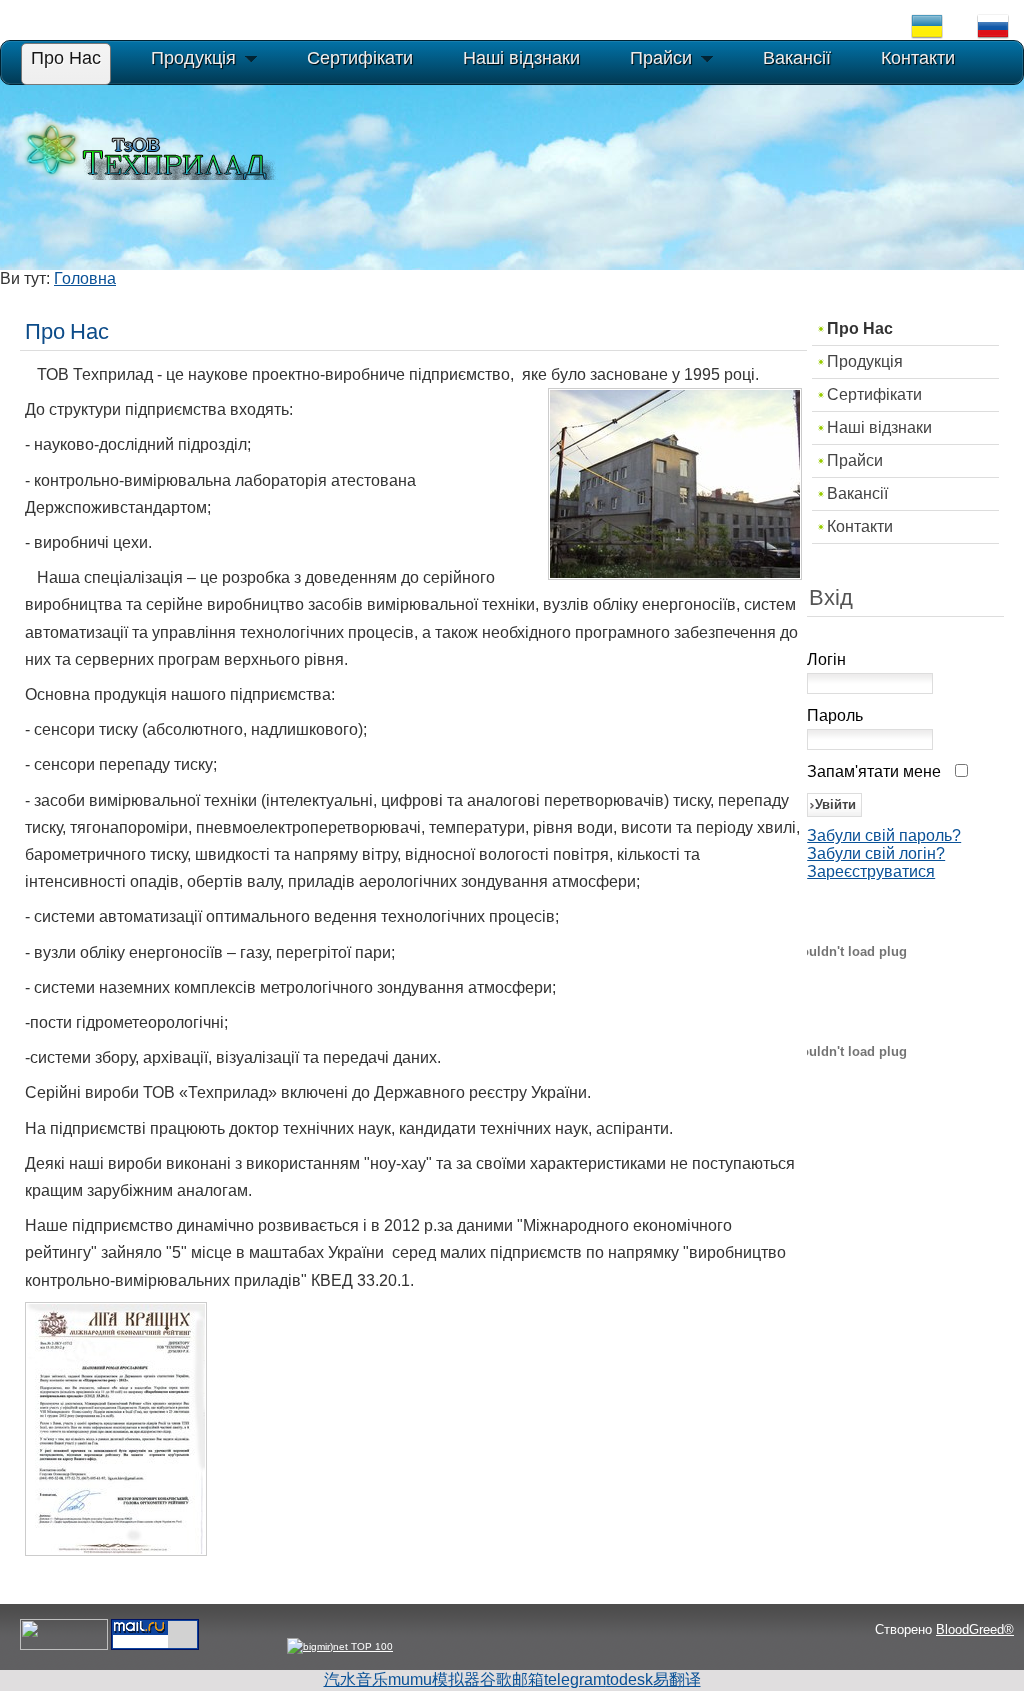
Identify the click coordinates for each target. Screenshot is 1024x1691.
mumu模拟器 (434, 1679)
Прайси (855, 460)
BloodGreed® (975, 1629)
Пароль (835, 715)
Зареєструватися (871, 871)
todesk (629, 1679)
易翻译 (677, 1679)
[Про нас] (116, 1550)
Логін (826, 659)
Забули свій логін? (876, 853)
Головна (85, 278)
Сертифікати (874, 394)
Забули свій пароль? (884, 835)
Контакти (860, 526)
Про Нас (860, 328)
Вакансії (857, 493)
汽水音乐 (356, 1679)
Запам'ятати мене (874, 771)
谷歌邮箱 (512, 1679)
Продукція (865, 361)
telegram (575, 1679)
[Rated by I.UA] (64, 1646)
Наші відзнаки (879, 427)
